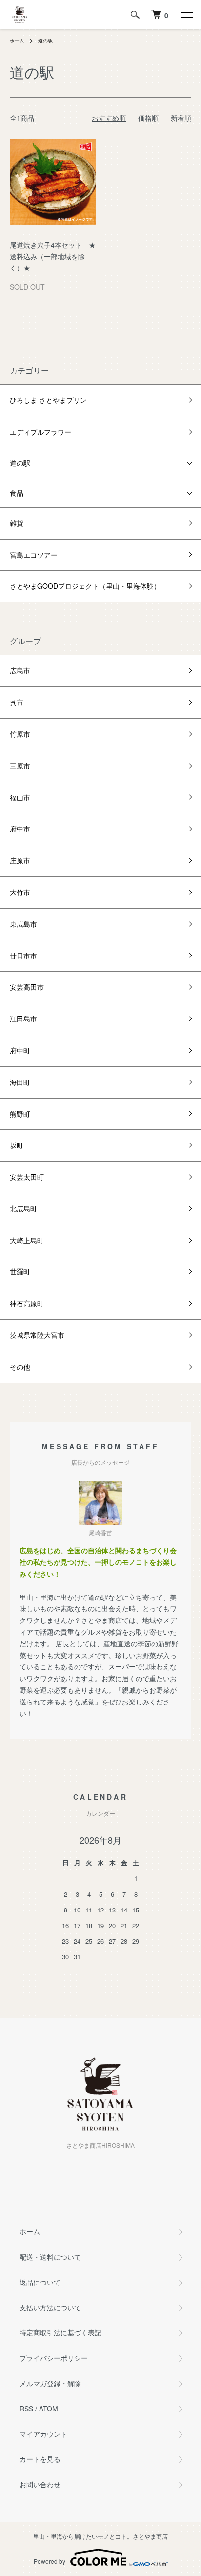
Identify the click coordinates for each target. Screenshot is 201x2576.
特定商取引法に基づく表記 (60, 2332)
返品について (40, 2282)
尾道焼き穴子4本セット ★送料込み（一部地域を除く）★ (53, 256)
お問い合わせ (40, 2484)
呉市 (17, 702)
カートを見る (40, 2459)
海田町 (20, 1082)
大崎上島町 (27, 1240)
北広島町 (23, 1208)
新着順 (181, 118)
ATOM (49, 2409)
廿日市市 (23, 956)
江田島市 (23, 1018)
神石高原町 (27, 1303)
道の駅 (45, 41)
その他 (20, 1367)
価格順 (148, 118)
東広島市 (23, 924)
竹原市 (20, 734)
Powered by (50, 2561)
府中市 (20, 829)
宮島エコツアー (34, 555)
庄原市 (20, 860)
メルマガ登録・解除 (50, 2383)
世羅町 (20, 1271)
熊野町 (20, 1114)
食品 (17, 493)
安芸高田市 (27, 987)
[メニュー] (186, 15)
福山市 (20, 797)
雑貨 (17, 523)
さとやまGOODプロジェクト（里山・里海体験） (85, 586)
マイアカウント (43, 2434)
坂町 (17, 1145)
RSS (26, 2409)
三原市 (20, 766)
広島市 (20, 670)
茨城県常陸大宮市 (37, 1335)
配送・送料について (50, 2257)
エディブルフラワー (40, 432)
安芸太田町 (27, 1177)
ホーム (17, 41)
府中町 (20, 1050)
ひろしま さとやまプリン (48, 400)
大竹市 (20, 892)
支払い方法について (50, 2307)
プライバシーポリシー (54, 2358)
